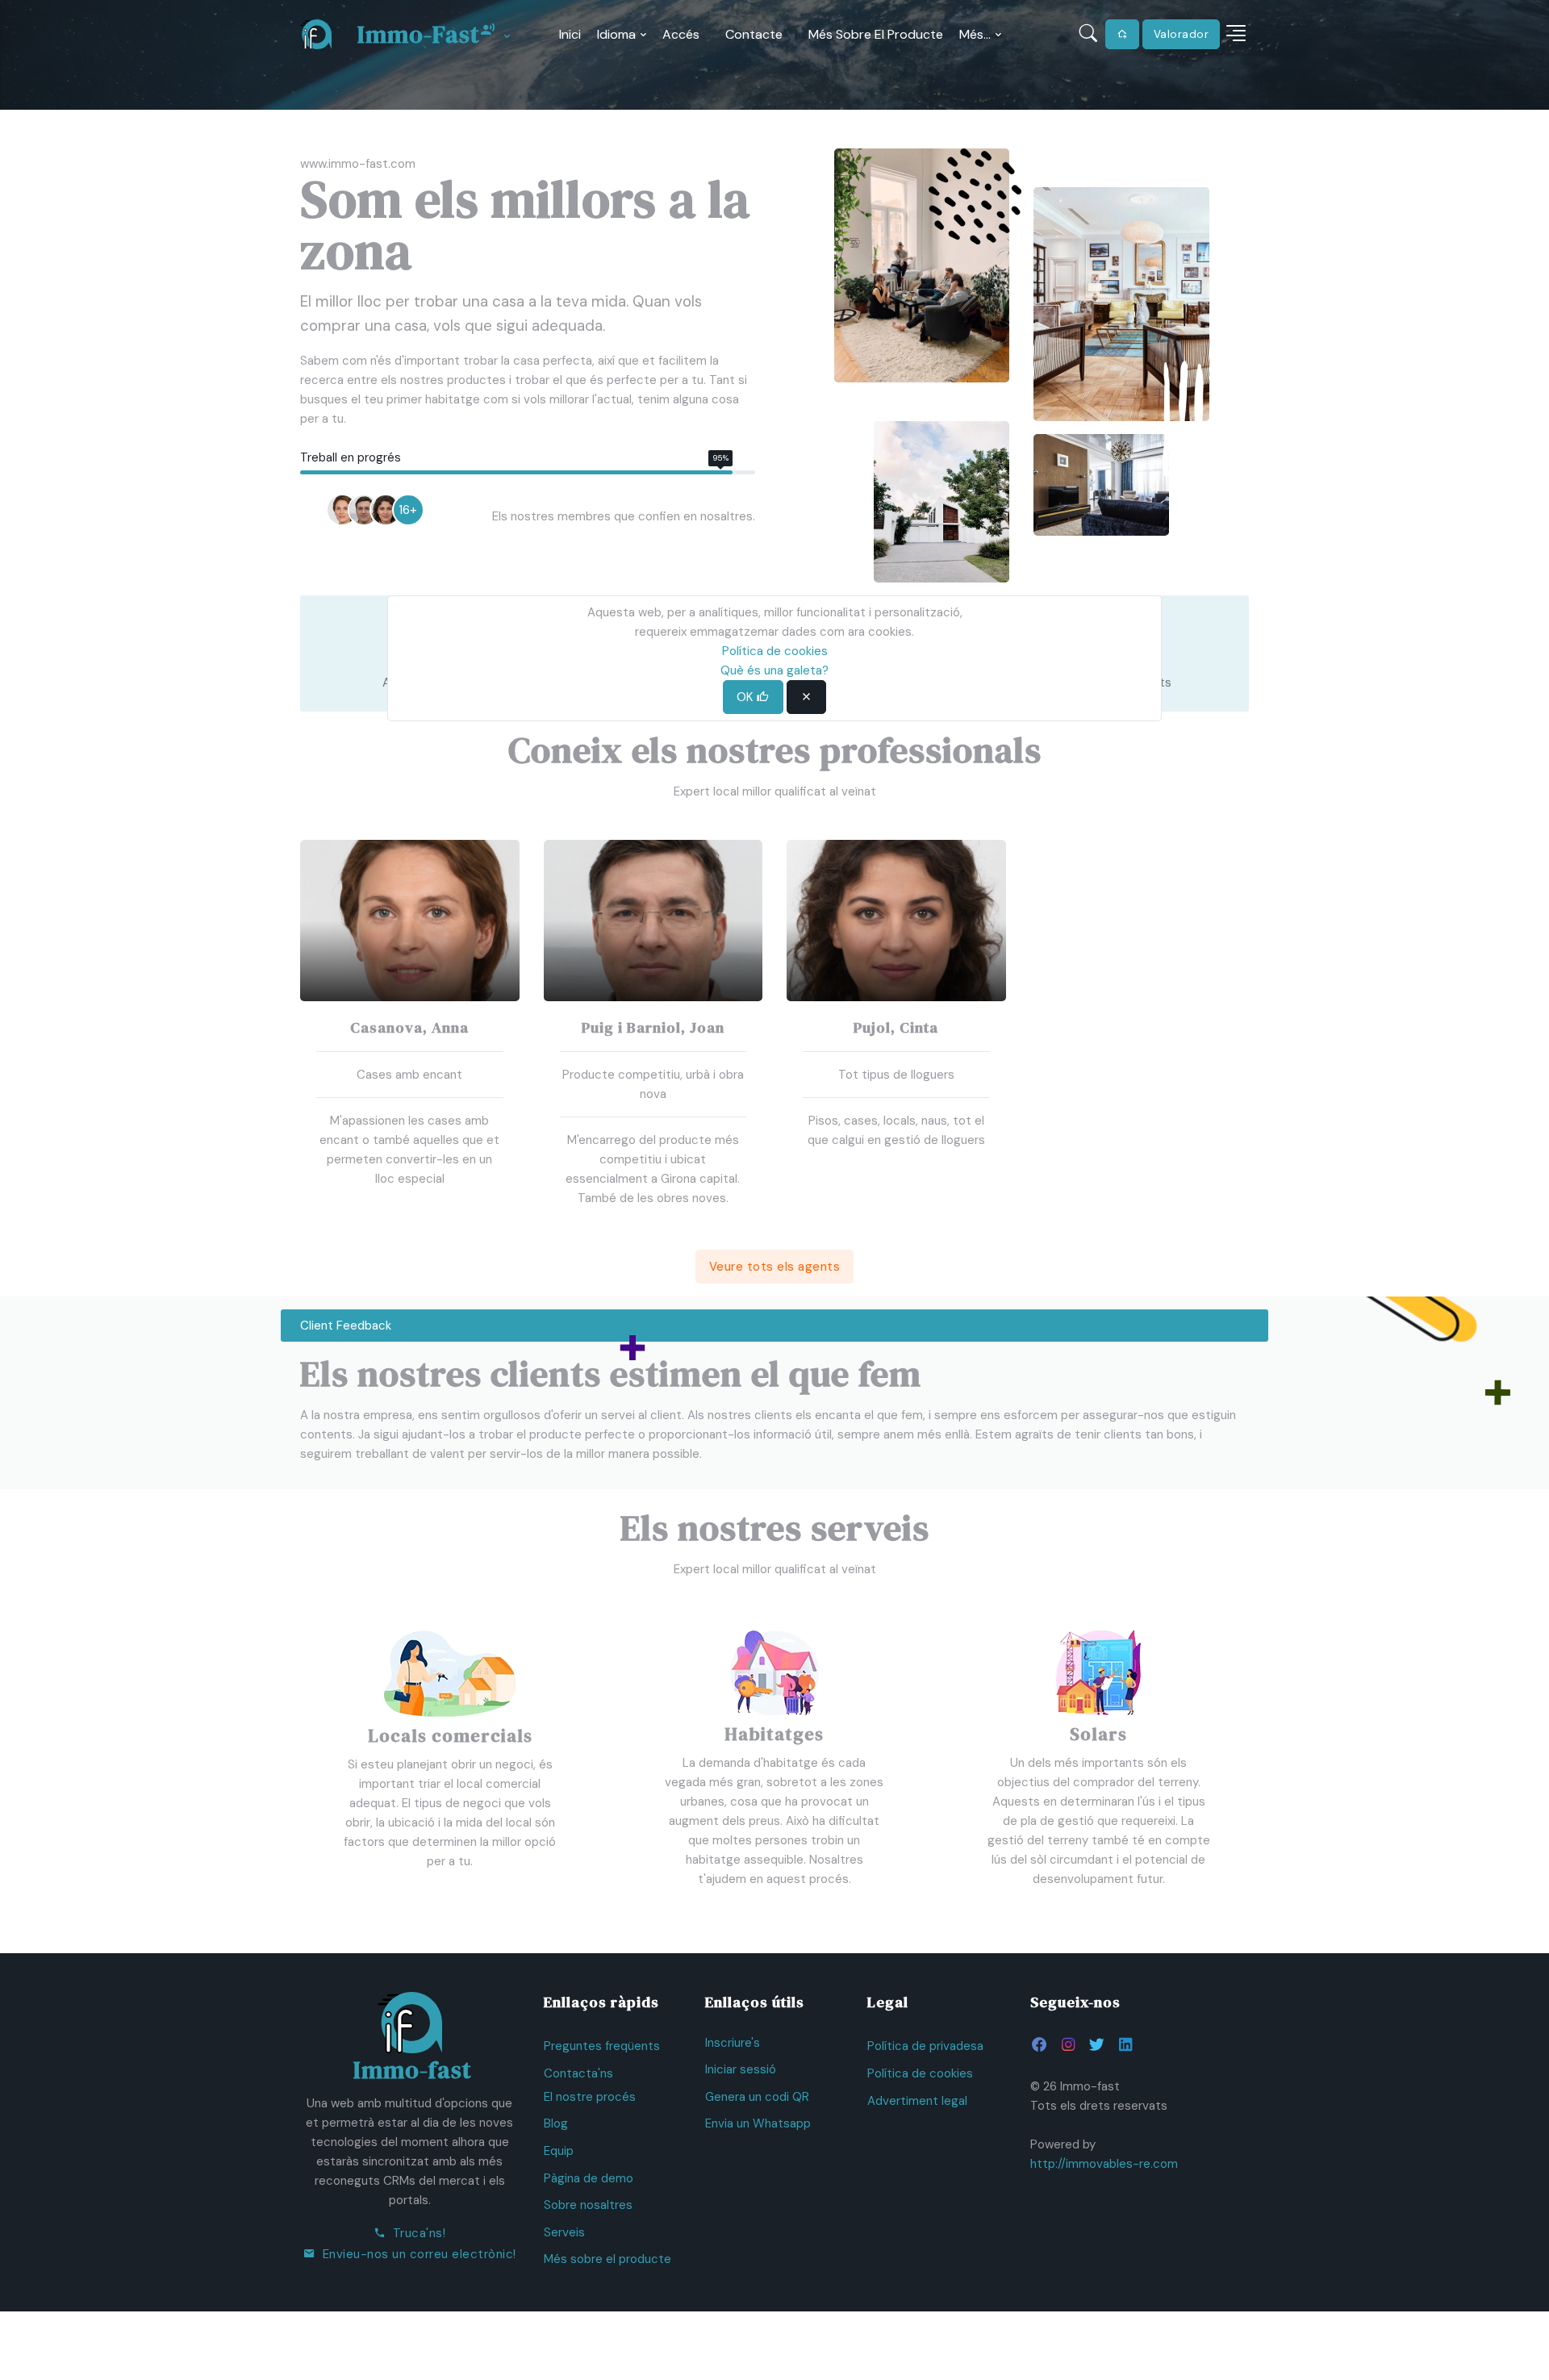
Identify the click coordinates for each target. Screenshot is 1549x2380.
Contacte (754, 34)
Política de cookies (920, 2073)
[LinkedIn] (1125, 2045)
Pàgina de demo (589, 2178)
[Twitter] (1096, 2045)
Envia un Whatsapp (758, 2123)
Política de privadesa (925, 2046)
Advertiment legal (917, 2101)
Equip (559, 2151)
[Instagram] (1068, 2045)
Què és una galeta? (774, 670)
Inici (570, 34)
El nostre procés (590, 2097)
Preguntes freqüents (602, 2046)
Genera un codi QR (757, 2097)
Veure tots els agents (775, 1267)
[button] (1236, 34)
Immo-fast (419, 34)
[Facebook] (1040, 2045)
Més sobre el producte (876, 34)
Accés (681, 34)
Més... (975, 34)
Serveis (564, 2232)
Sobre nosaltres (588, 2205)
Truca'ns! (420, 2233)
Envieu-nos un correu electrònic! (420, 2254)
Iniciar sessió (741, 2069)
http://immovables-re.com (1104, 2164)
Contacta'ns (578, 2073)
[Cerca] (1089, 34)
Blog (556, 2123)
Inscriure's (733, 2043)
